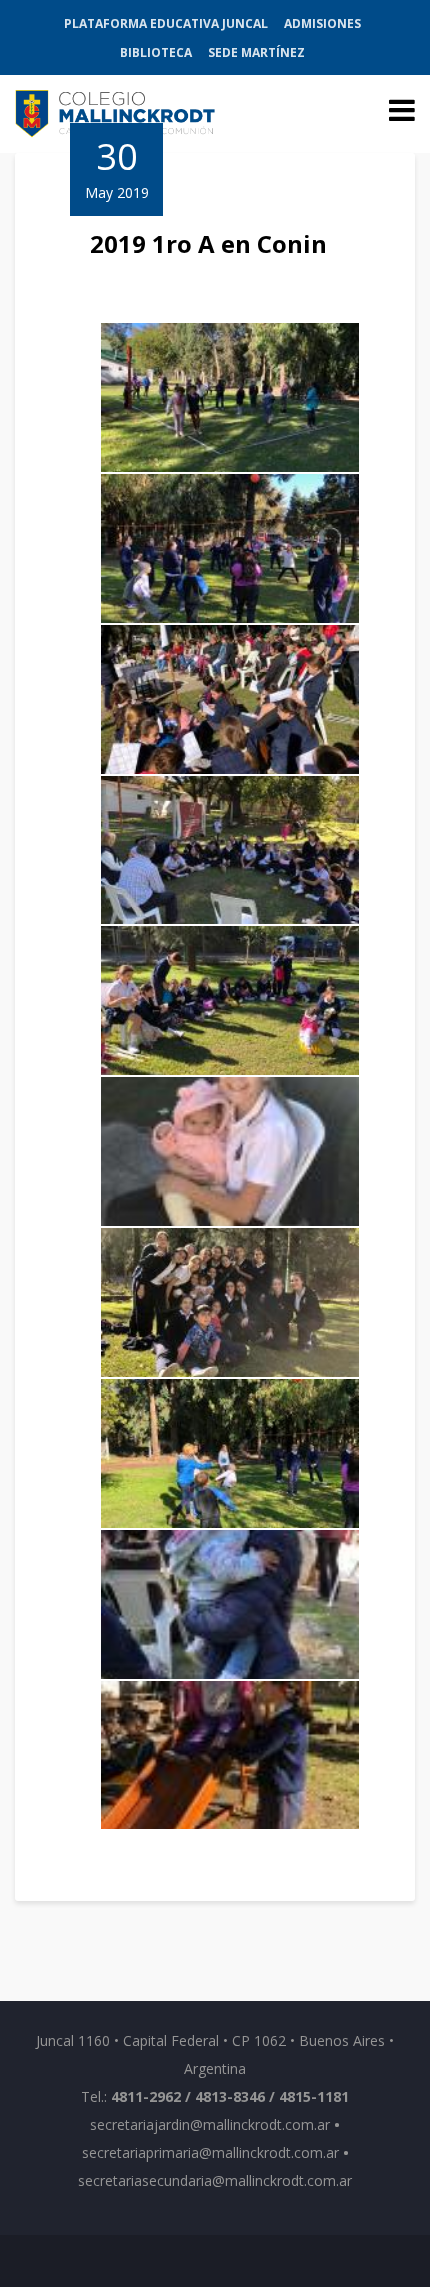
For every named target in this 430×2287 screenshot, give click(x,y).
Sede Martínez (256, 52)
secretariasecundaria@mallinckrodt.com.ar (215, 2180)
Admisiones (322, 23)
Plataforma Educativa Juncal (166, 23)
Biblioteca (156, 52)
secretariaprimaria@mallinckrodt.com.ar (210, 2152)
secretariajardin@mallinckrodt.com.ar (210, 2124)
